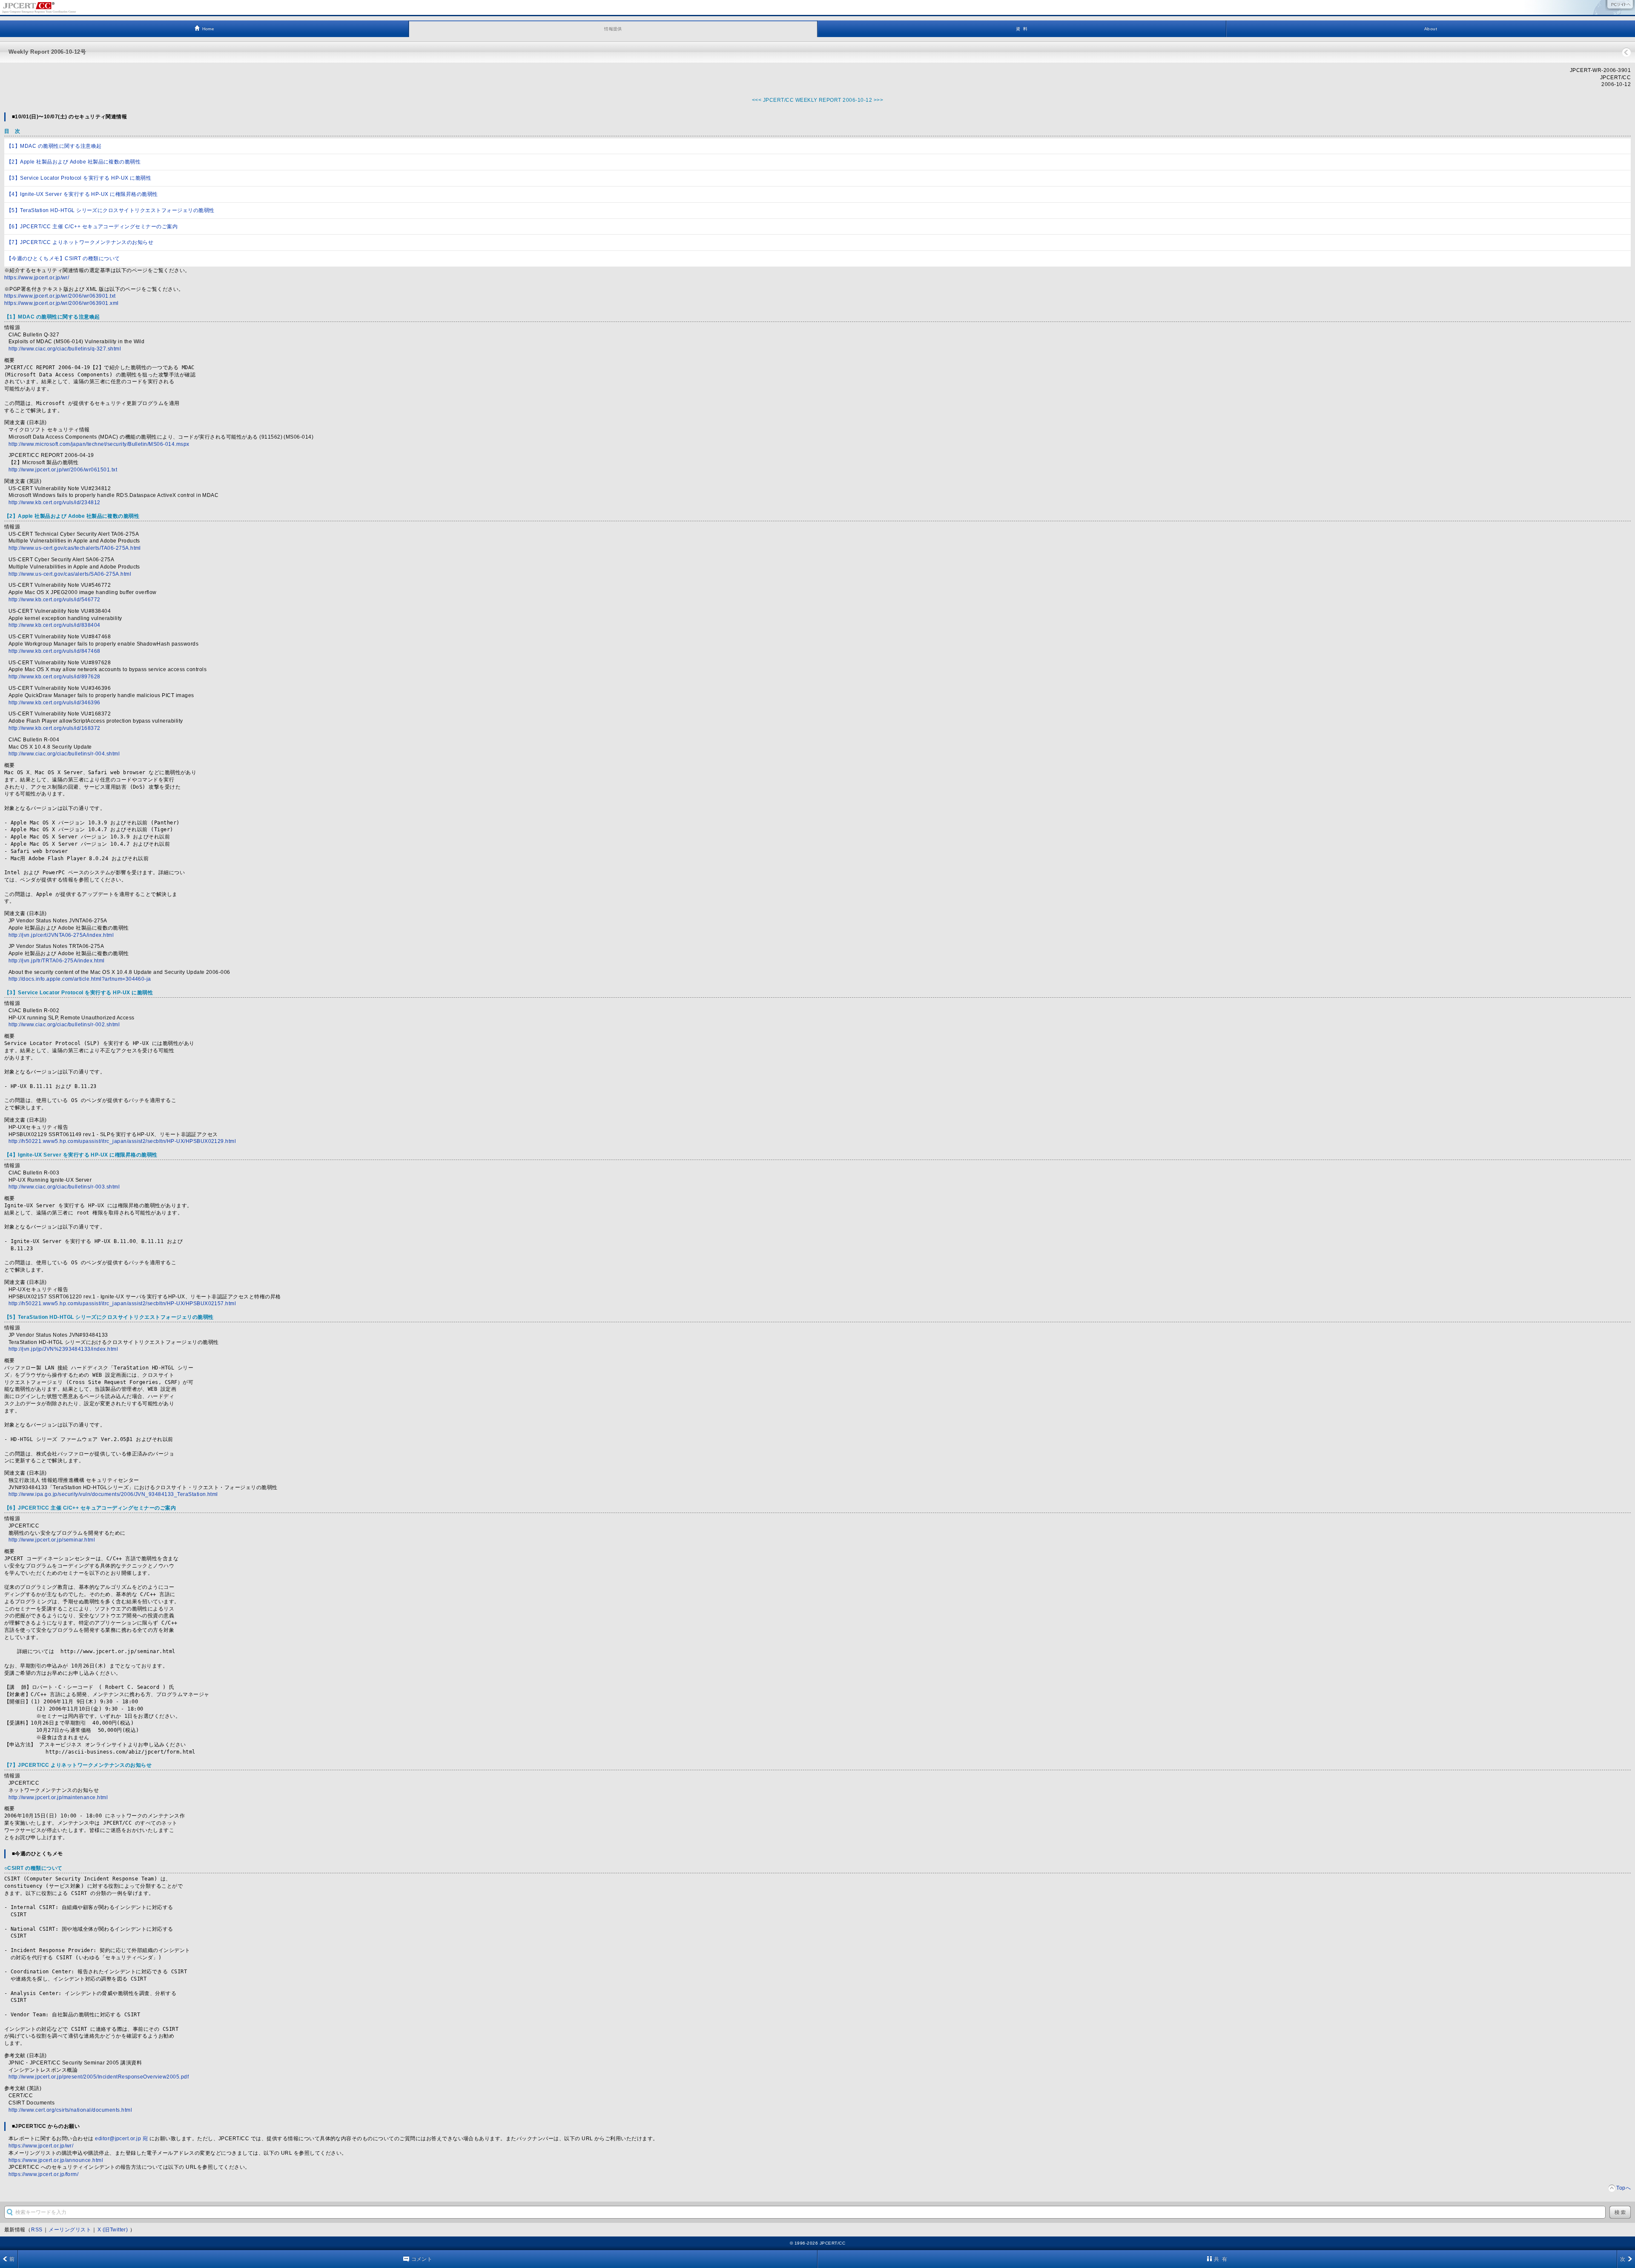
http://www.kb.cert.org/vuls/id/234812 (54, 502)
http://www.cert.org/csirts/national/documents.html (70, 2110)
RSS (37, 2230)
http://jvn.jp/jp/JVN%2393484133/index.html (63, 1349)
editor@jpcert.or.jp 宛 (121, 2139)
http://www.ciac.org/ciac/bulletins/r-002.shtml (64, 1025)
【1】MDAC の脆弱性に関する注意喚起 (54, 146)
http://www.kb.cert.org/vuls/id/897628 (54, 677)
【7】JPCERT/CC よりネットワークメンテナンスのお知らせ (80, 242)
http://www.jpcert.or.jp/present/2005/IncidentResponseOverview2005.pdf (99, 2077)
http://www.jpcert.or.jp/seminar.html (52, 1540)
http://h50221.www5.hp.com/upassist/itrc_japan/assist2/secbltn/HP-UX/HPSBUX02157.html (122, 1303)
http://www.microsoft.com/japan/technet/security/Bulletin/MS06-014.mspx (99, 444)
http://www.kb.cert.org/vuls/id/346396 (54, 703)
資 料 (1022, 29)
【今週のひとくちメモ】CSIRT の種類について (63, 258)
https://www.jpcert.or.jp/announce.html (56, 2160)
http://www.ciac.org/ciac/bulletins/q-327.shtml (65, 349)
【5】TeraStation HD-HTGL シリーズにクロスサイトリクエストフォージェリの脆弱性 (110, 210)
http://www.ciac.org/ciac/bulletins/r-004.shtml (64, 754)
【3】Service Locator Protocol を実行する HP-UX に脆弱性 (79, 178)
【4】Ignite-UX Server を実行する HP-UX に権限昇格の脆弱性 (82, 194)
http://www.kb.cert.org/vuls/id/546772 (54, 600)
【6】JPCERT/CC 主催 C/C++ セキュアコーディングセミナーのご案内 (92, 227)
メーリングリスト (70, 2230)
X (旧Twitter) (113, 2230)
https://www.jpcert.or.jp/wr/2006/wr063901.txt (60, 296)
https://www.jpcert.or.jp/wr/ (37, 278)
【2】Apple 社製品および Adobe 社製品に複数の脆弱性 (73, 162)
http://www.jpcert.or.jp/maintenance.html (58, 1797)
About (1431, 29)
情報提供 (613, 29)
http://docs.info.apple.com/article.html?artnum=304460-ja (80, 979)
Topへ (1624, 2188)
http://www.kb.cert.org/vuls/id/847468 (54, 651)
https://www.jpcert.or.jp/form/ (43, 2174)
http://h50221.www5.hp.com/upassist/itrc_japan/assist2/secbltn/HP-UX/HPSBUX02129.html (122, 1141)
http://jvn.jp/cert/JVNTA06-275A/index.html (61, 935)
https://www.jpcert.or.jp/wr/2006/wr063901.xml (62, 303)
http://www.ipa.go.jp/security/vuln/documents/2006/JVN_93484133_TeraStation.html (113, 1494)
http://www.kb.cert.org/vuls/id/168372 (54, 728)
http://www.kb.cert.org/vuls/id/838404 (54, 625)
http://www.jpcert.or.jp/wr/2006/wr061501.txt (63, 470)
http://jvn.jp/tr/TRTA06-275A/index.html (57, 961)
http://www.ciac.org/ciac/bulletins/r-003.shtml (64, 1187)
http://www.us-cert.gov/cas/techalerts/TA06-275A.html (75, 548)
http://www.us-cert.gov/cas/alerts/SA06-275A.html (70, 574)
